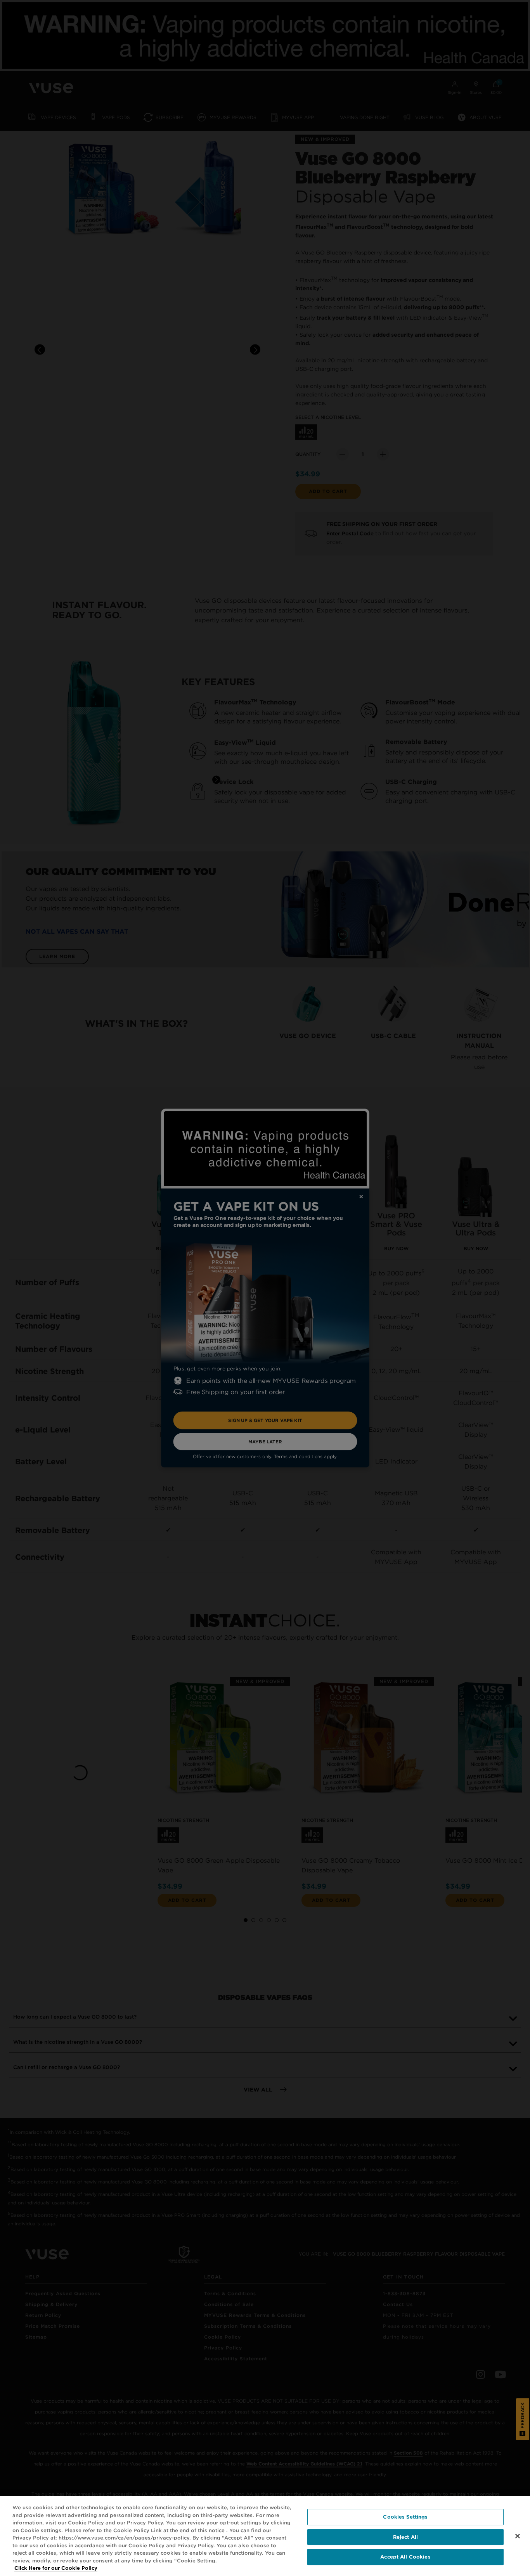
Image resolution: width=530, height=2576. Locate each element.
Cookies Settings (405, 2517)
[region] (265, 2536)
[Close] (518, 2536)
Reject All (405, 2537)
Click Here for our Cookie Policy (56, 2568)
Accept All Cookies (405, 2557)
